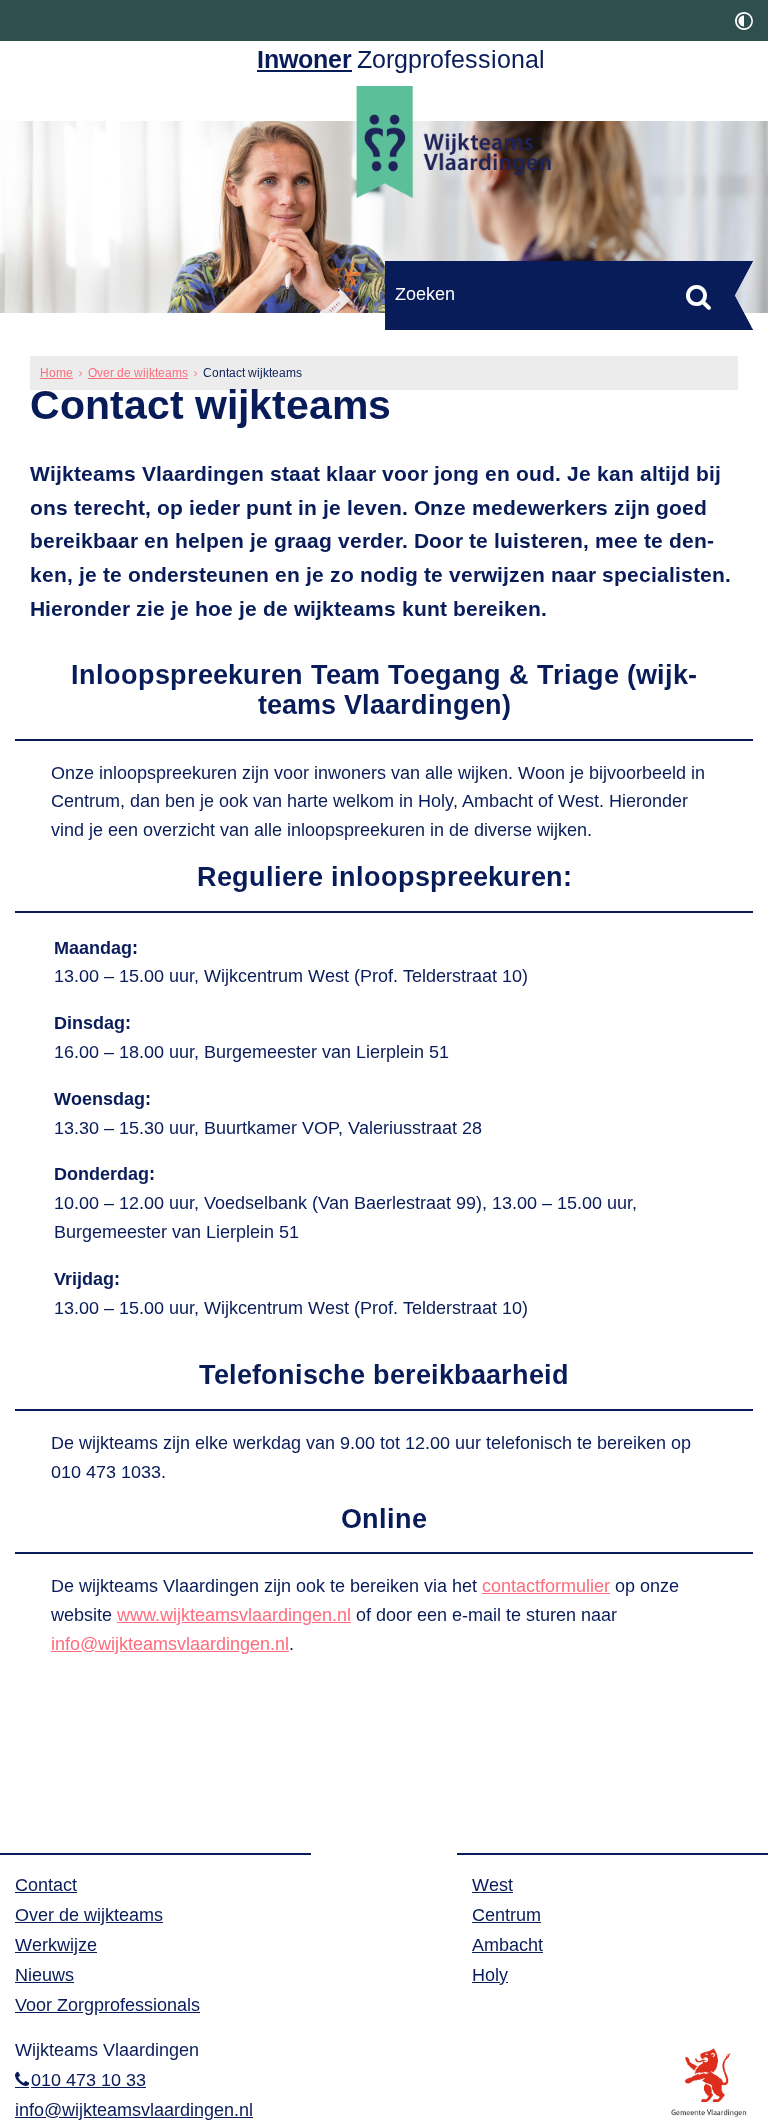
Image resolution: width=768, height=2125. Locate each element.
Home (56, 373)
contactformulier (546, 1586)
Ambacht (507, 1945)
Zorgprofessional (451, 59)
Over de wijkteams (138, 373)
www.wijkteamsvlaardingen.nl (234, 1615)
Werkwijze (56, 1945)
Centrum (506, 1915)
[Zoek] (698, 296)
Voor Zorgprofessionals (107, 2005)
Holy (490, 1975)
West (492, 1885)
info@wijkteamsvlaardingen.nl (170, 1644)
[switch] (744, 20)
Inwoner (304, 59)
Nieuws (44, 1975)
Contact (46, 1885)
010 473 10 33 (88, 2080)
